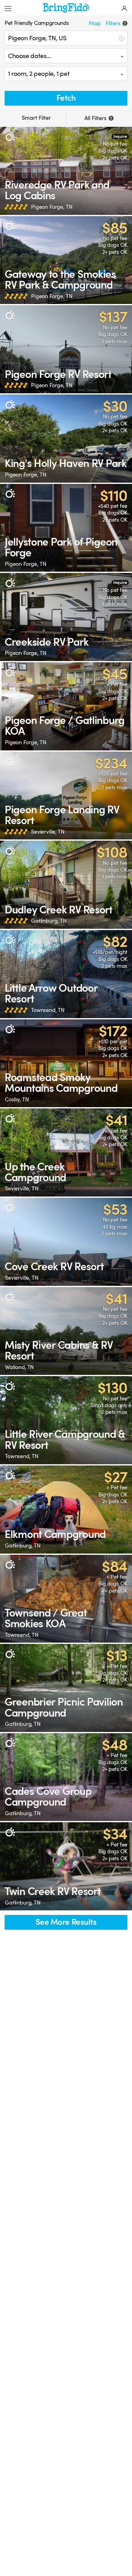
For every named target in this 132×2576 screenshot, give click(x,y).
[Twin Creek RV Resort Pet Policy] (66, 1866)
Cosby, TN (17, 1099)
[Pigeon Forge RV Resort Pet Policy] (66, 349)
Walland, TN (19, 1367)
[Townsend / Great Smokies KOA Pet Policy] (66, 1599)
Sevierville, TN (48, 832)
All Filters (98, 118)
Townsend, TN (48, 1010)
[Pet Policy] (10, 137)
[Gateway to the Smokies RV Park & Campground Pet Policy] (66, 260)
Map (95, 23)
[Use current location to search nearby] (121, 38)
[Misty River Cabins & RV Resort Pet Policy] (66, 1331)
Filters (116, 23)
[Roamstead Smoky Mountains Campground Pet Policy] (66, 1063)
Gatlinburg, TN (49, 921)
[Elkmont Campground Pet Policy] (66, 1510)
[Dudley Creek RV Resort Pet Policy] (66, 885)
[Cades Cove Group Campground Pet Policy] (66, 1777)
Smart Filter (36, 118)
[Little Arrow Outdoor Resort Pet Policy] (66, 974)
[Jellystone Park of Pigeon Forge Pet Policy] (66, 528)
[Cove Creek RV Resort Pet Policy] (66, 1242)
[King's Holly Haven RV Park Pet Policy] (66, 439)
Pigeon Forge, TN (52, 207)
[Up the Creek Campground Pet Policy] (66, 1152)
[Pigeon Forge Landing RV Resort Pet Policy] (66, 796)
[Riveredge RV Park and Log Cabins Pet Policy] (66, 171)
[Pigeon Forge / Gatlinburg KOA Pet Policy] (66, 706)
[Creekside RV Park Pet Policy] (66, 617)
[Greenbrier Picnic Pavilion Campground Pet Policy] (66, 1688)
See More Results (66, 1922)
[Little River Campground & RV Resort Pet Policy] (66, 1420)
